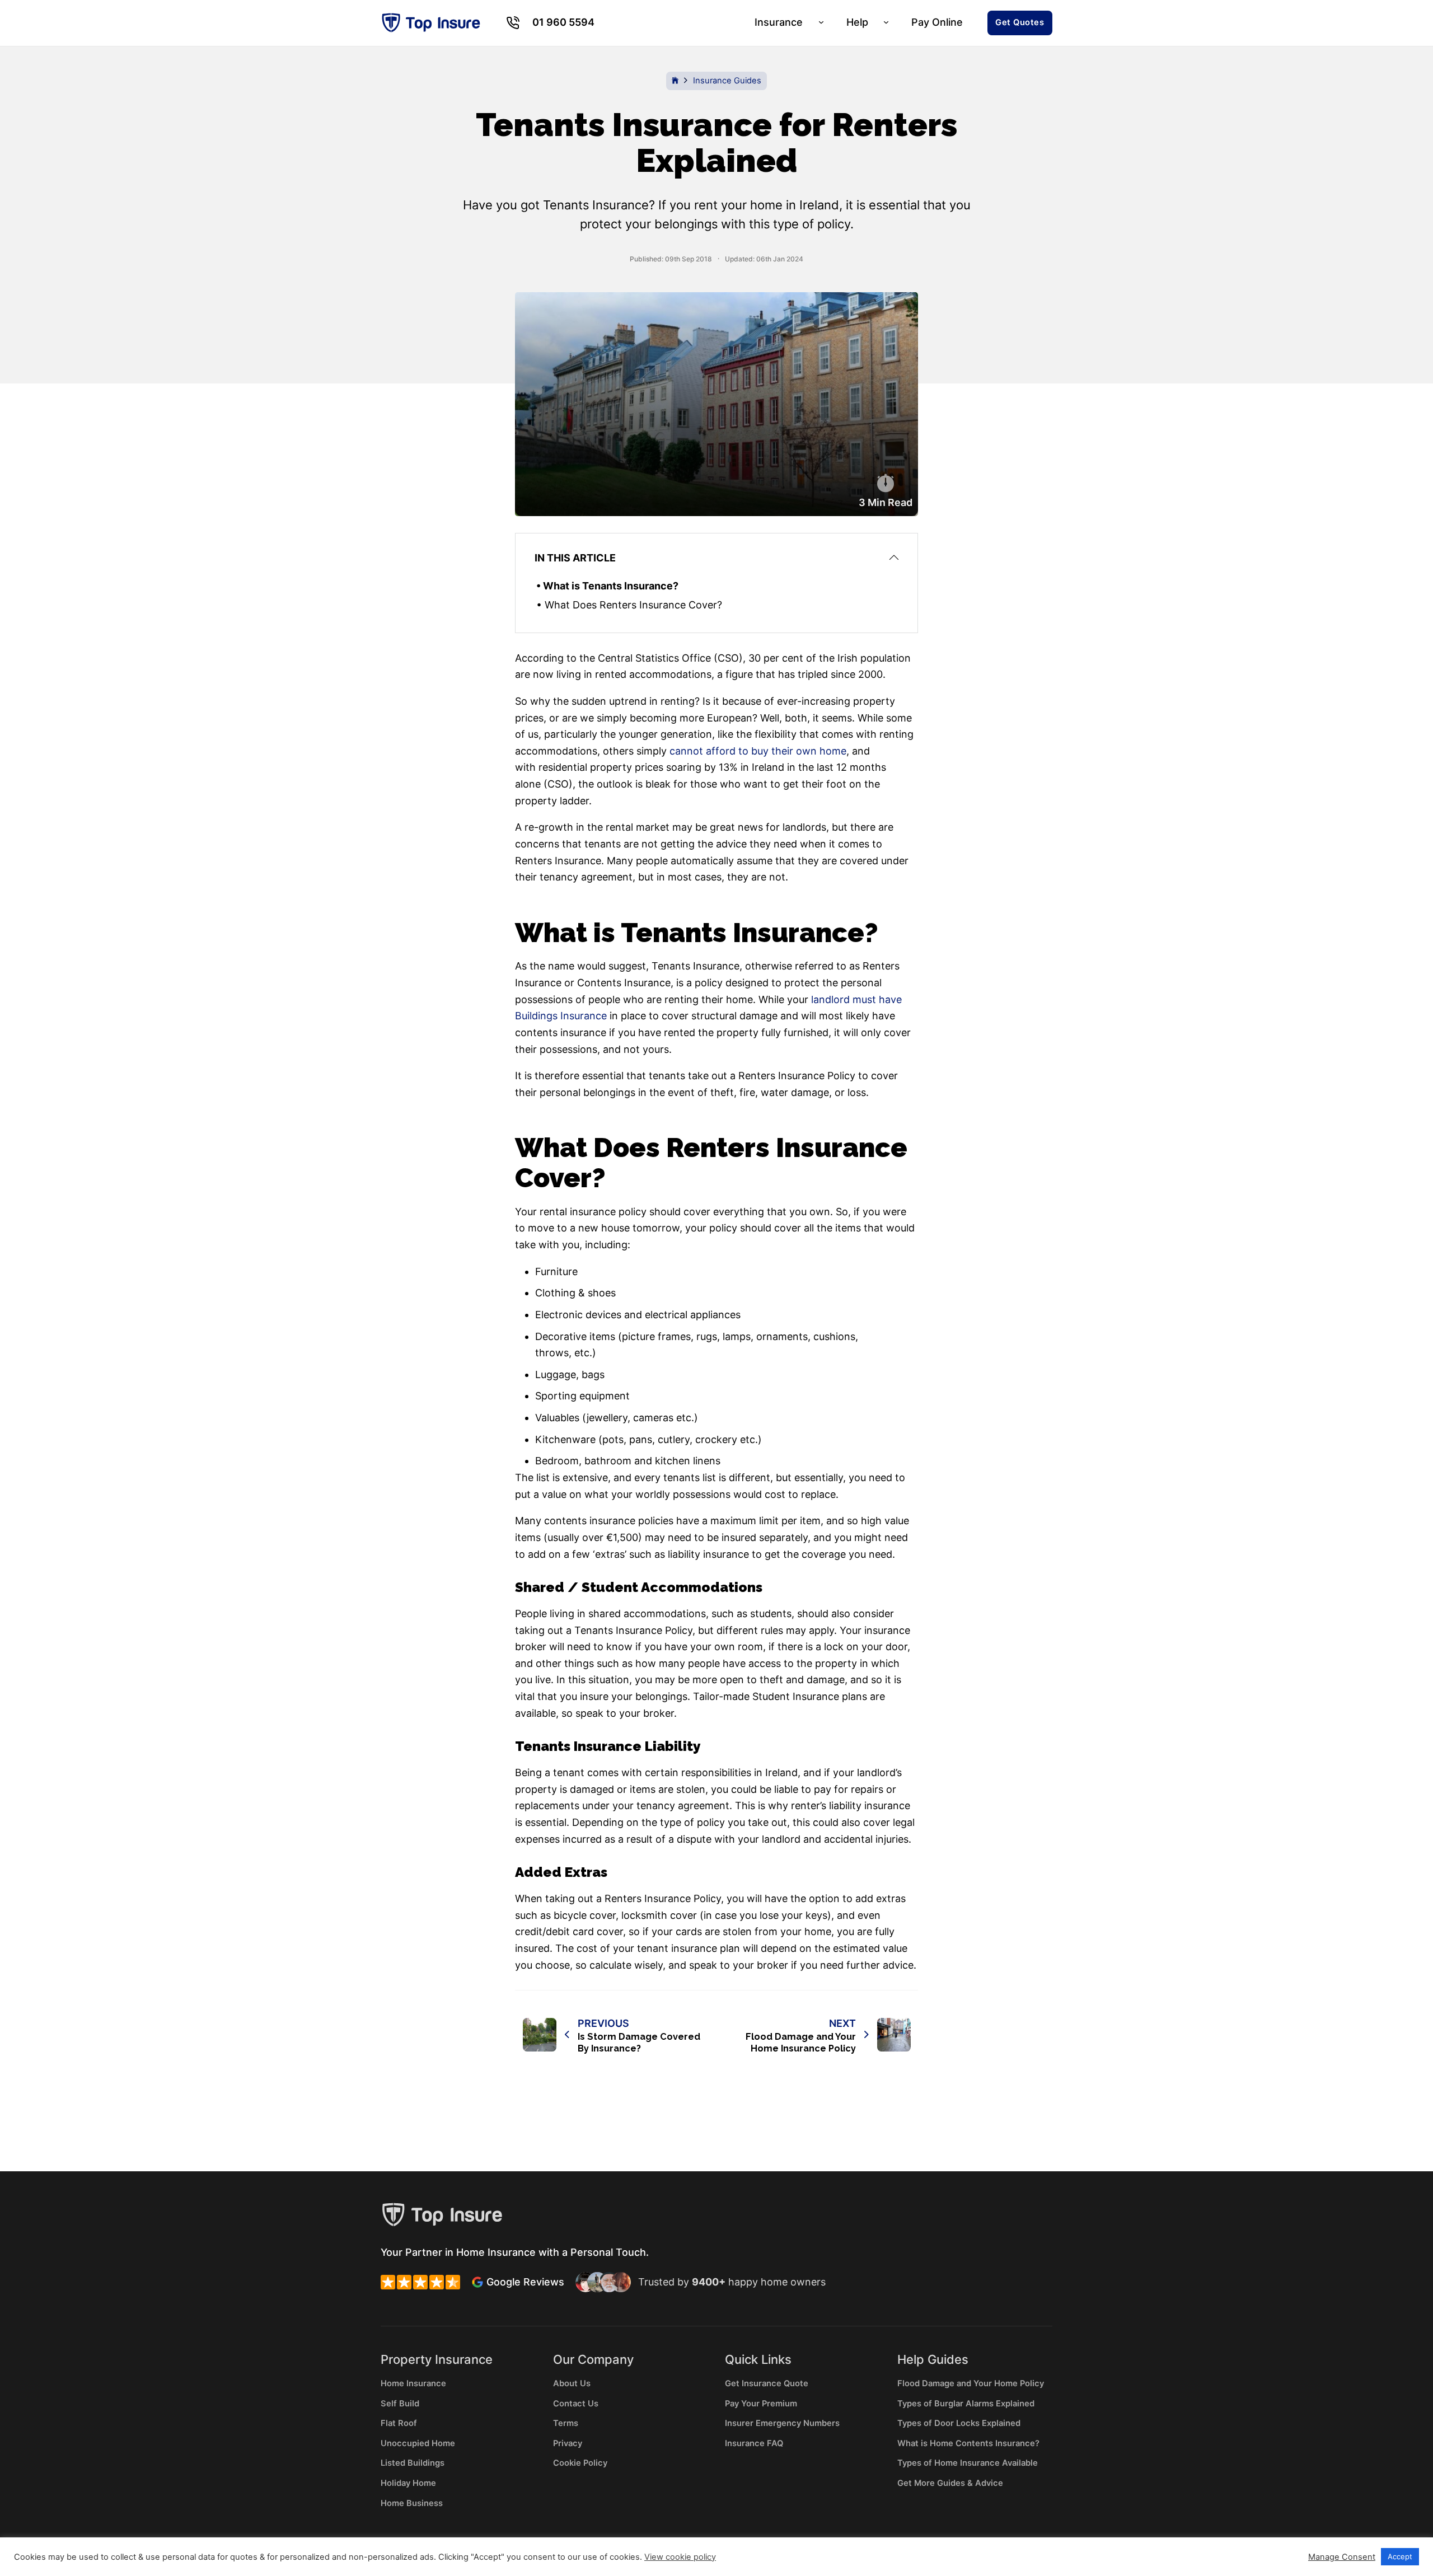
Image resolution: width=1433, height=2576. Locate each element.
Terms (566, 2423)
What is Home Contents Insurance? (968, 2443)
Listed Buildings (413, 2463)
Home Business (412, 2503)
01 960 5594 (563, 22)
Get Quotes (1020, 22)
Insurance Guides (727, 81)
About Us (572, 2383)
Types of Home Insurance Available (968, 2463)
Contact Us (576, 2404)
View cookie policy (680, 2557)
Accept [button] (1400, 2556)
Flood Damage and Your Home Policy (971, 2383)
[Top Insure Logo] (431, 23)
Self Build (400, 2404)
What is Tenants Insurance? (611, 586)
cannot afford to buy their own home (758, 751)
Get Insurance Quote (767, 2383)
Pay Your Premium (761, 2404)
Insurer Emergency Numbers (782, 2423)
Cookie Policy (580, 2463)
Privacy (568, 2443)
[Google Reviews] (477, 2282)
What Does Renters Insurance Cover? (633, 605)
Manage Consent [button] (1342, 2557)
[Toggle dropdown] (512, 23)
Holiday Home (408, 2483)
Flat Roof (399, 2423)
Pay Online (937, 22)
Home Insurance (413, 2383)
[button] (717, 558)
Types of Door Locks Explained (959, 2423)
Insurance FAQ (754, 2443)
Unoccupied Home (418, 2443)
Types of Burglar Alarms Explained (966, 2404)
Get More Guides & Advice (950, 2483)
